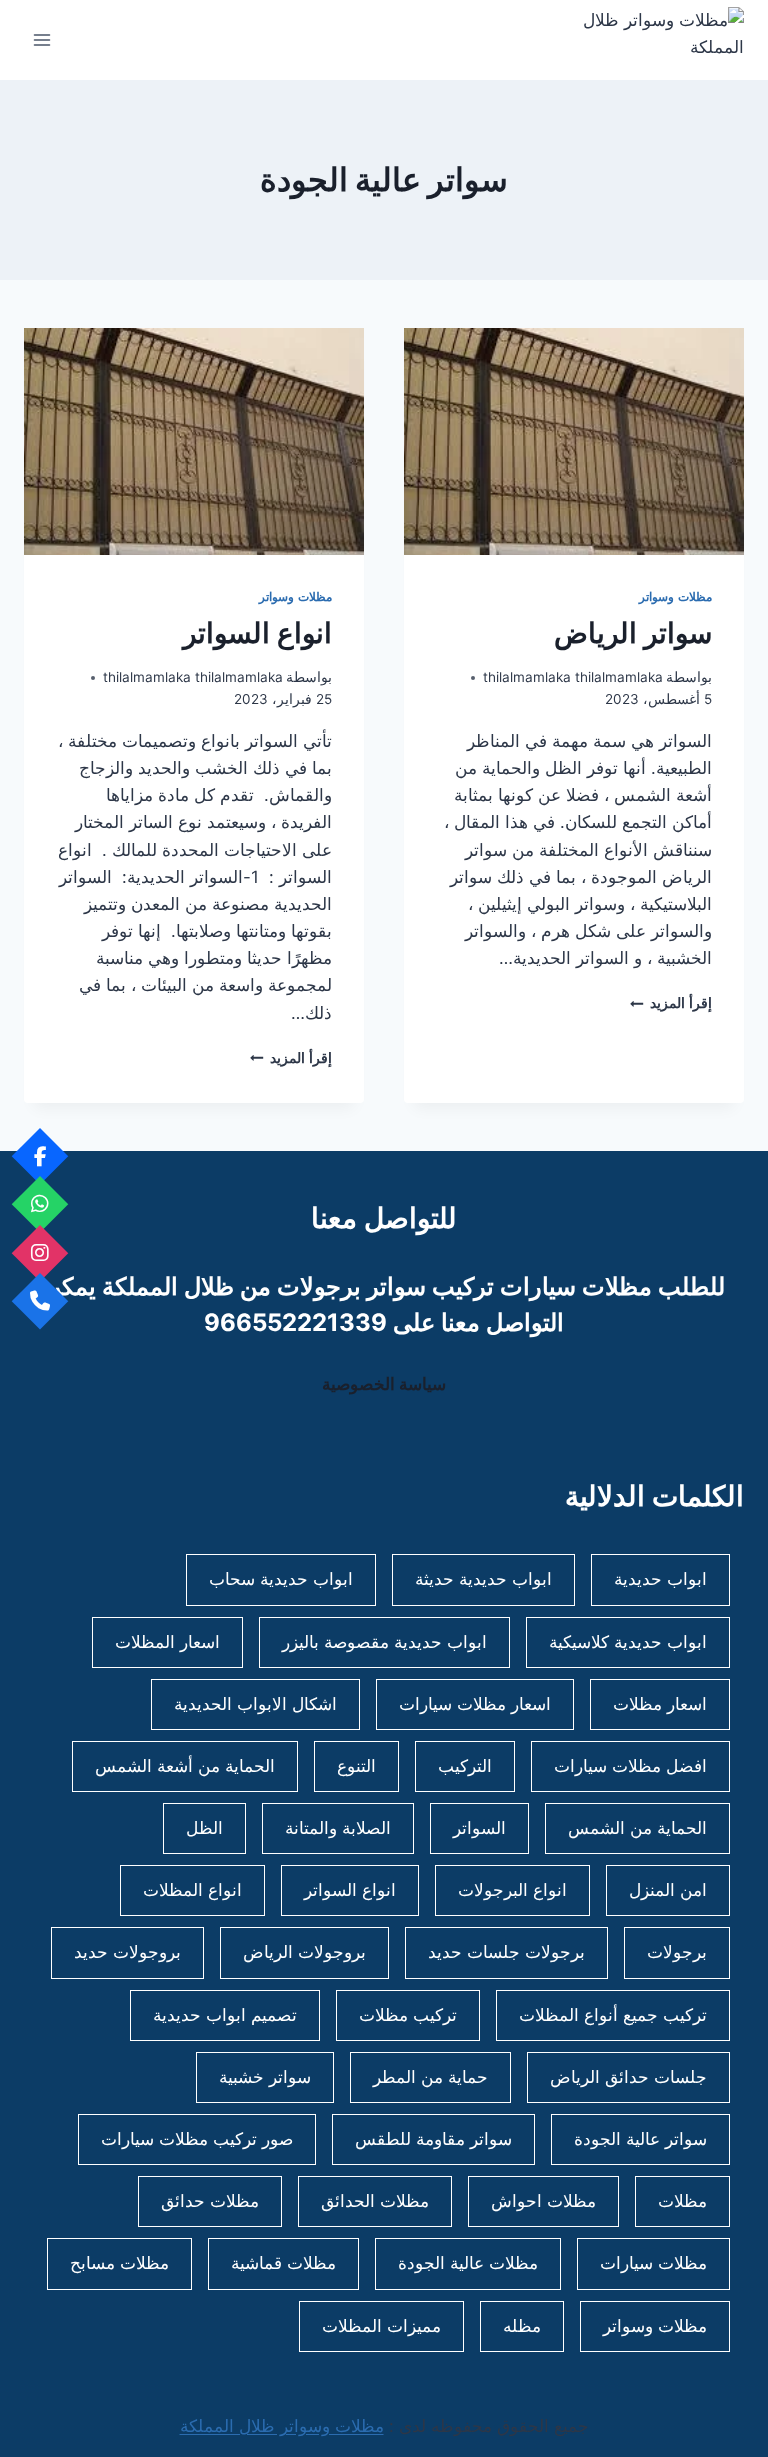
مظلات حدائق (210, 2201)
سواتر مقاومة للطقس (433, 2139)
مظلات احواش (543, 2201)
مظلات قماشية (283, 2263)
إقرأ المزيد (671, 1003)
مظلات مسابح (119, 2263)
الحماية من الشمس (637, 1828)
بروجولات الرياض (304, 1952)
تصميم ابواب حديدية (225, 2015)
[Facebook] (40, 1155)
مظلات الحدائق (375, 2201)
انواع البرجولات (512, 1890)
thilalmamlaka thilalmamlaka (573, 677)
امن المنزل (668, 1890)
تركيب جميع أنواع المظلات (613, 2015)
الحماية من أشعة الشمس (185, 1766)
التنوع (356, 1766)
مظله (522, 2326)
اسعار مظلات (660, 1704)
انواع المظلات (192, 1890)
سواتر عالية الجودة (640, 2139)
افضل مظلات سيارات (630, 1766)
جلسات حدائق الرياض (628, 2077)
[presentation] (574, 441)
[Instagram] (40, 1252)
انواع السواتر (257, 633)
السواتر (479, 1828)
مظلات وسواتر (675, 596)
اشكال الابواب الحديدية (255, 1704)
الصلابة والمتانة (338, 1828)
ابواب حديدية (660, 1579)
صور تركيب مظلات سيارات (197, 2139)
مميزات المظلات (381, 2326)
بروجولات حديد (127, 1952)
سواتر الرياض (633, 633)
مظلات (682, 2201)
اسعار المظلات (167, 1642)
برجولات (677, 1952)
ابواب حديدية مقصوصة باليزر (384, 1642)
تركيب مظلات (408, 2015)
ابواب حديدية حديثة (483, 1579)
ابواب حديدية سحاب (281, 1579)
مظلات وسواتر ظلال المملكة (282, 2426)
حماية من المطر (430, 2077)
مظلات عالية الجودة (468, 2263)
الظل (204, 1828)
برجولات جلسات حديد (506, 1952)
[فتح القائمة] (42, 39)
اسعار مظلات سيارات (475, 1704)
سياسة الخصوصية (384, 1384)
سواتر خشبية (265, 2077)
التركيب (465, 1766)
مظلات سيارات (653, 2263)
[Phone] (40, 1301)
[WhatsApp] (40, 1204)
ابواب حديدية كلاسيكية (628, 1642)
